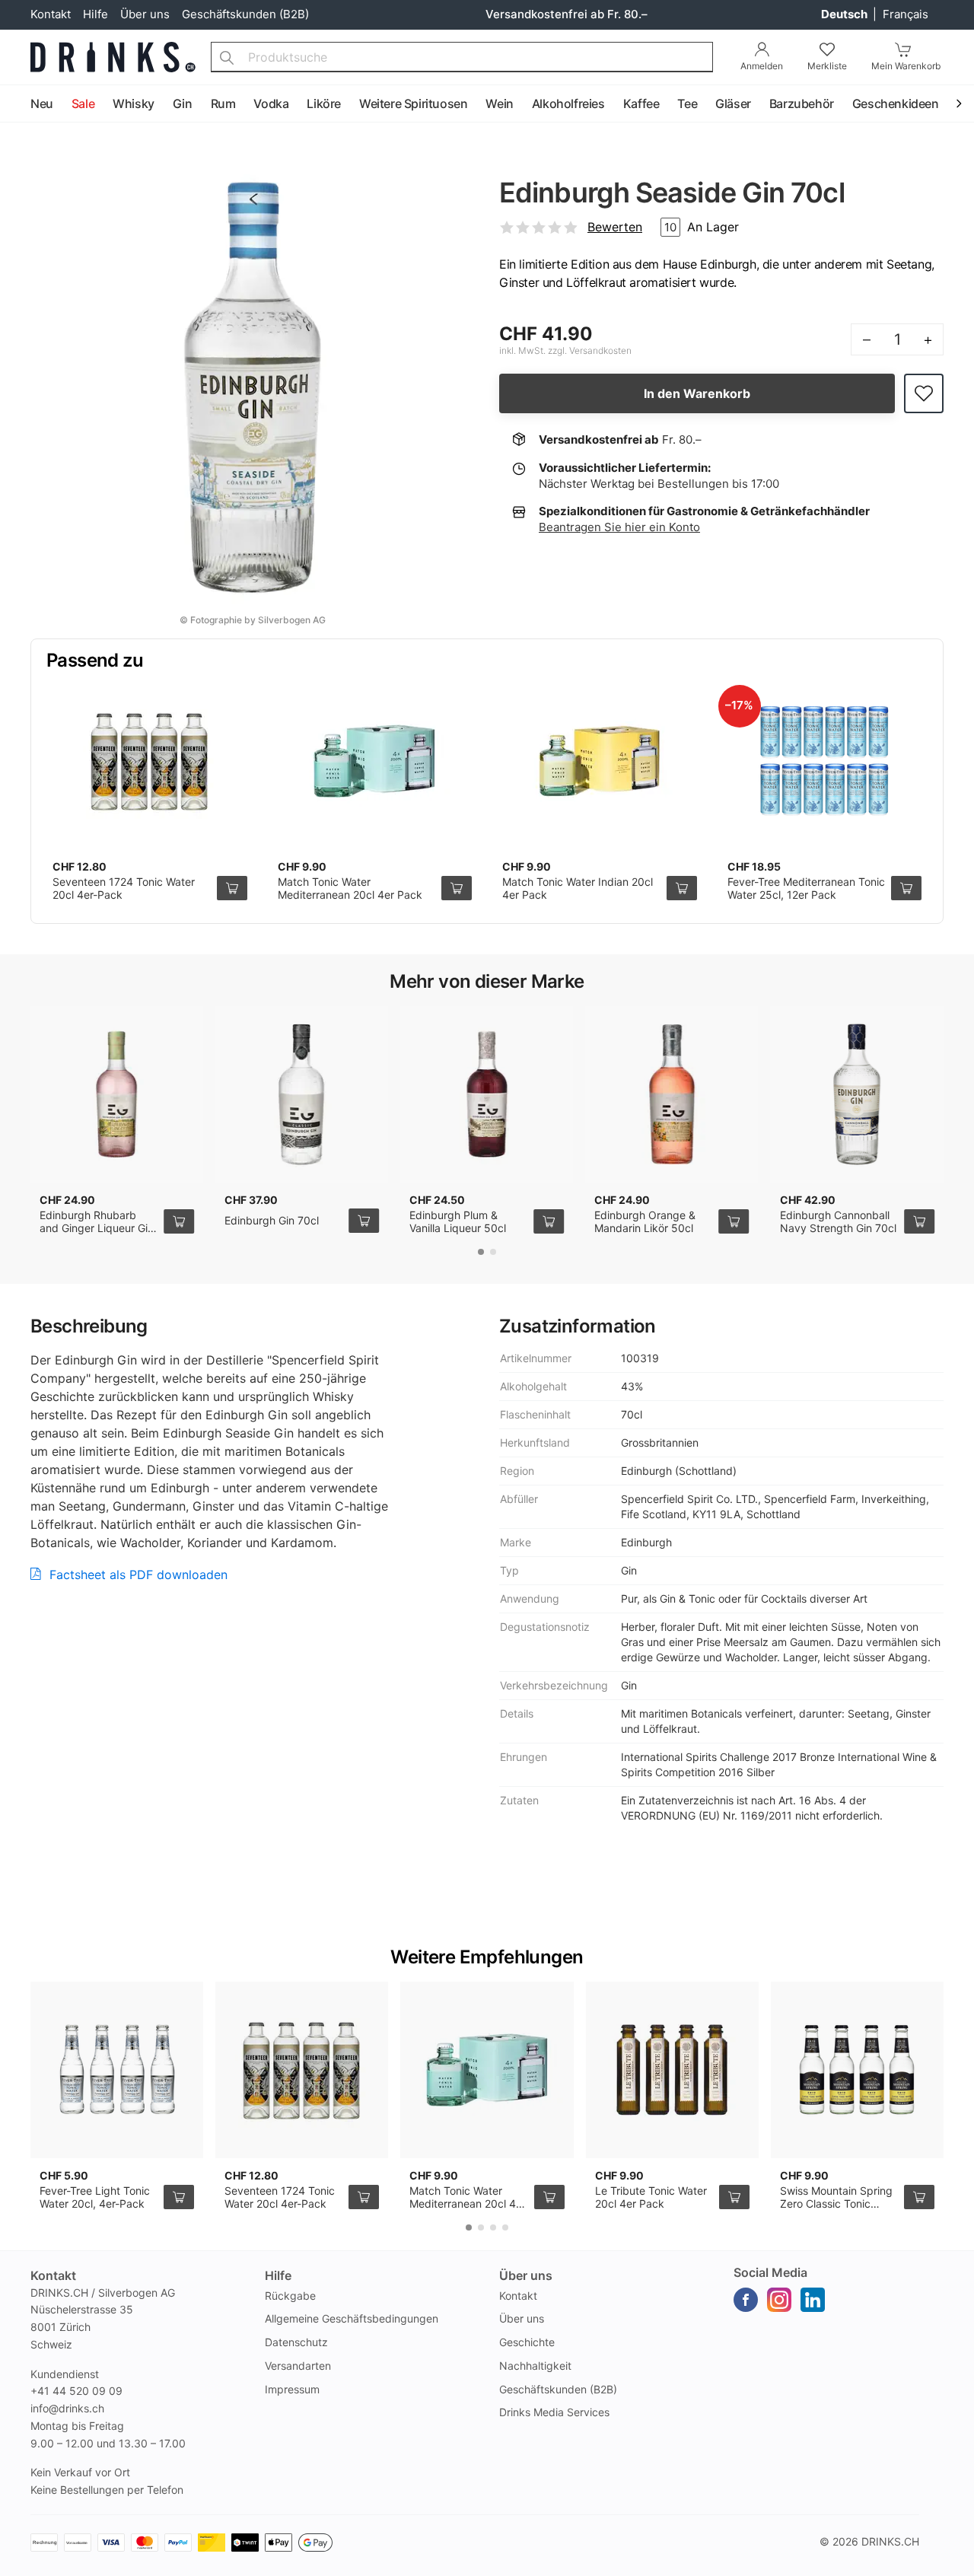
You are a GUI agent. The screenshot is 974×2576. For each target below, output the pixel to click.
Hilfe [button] (278, 2275)
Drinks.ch (890, 2541)
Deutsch (845, 14)
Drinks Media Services (554, 2412)
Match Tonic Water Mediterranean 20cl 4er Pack (350, 888)
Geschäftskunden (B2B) (245, 14)
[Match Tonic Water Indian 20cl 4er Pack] (600, 761)
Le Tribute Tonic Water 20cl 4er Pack (651, 2197)
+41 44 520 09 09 (76, 2391)
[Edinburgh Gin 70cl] (302, 1094)
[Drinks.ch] (113, 57)
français (906, 14)
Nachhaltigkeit (535, 2366)
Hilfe (95, 14)
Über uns (145, 14)
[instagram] (779, 2300)
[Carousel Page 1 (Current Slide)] (481, 1252)
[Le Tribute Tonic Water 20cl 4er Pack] (672, 2070)
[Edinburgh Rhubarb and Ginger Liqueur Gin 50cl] (117, 1094)
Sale (83, 103)
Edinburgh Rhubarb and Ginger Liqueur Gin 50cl (97, 1228)
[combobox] (462, 57)
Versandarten (298, 2366)
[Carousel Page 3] (493, 2227)
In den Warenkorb (697, 393)
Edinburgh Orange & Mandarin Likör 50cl (645, 1222)
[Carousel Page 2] (493, 1252)
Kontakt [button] (53, 2275)
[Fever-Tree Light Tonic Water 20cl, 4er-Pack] (117, 2070)
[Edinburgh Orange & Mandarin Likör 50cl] (672, 1094)
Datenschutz (296, 2342)
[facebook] (746, 2300)
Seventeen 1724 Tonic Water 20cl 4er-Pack (280, 2197)
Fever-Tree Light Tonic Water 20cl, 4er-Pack (95, 2197)
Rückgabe (290, 2296)
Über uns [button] (526, 2275)
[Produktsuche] (227, 57)
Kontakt (51, 14)
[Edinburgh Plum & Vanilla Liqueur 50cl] (487, 1094)
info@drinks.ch (67, 2408)
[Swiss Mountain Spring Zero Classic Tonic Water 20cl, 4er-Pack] (857, 2070)
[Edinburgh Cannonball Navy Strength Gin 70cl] (857, 1094)
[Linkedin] (813, 2300)
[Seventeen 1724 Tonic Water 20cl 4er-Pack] (150, 761)
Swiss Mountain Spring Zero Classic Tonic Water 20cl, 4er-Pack (836, 2204)
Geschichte (527, 2342)
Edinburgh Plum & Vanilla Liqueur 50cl (458, 1222)
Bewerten (615, 227)
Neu (42, 103)
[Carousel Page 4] (505, 2227)
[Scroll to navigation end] (959, 104)
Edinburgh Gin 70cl (272, 1220)
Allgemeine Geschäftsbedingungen (352, 2318)
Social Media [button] (770, 2272)
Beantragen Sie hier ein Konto (619, 527)
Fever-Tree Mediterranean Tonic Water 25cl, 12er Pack (806, 888)
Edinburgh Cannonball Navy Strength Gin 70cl (838, 1222)
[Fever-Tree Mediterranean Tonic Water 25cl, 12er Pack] (825, 761)
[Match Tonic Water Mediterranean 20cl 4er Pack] (375, 761)
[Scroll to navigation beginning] (15, 104)
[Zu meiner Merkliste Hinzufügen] (924, 394)
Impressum (292, 2389)
